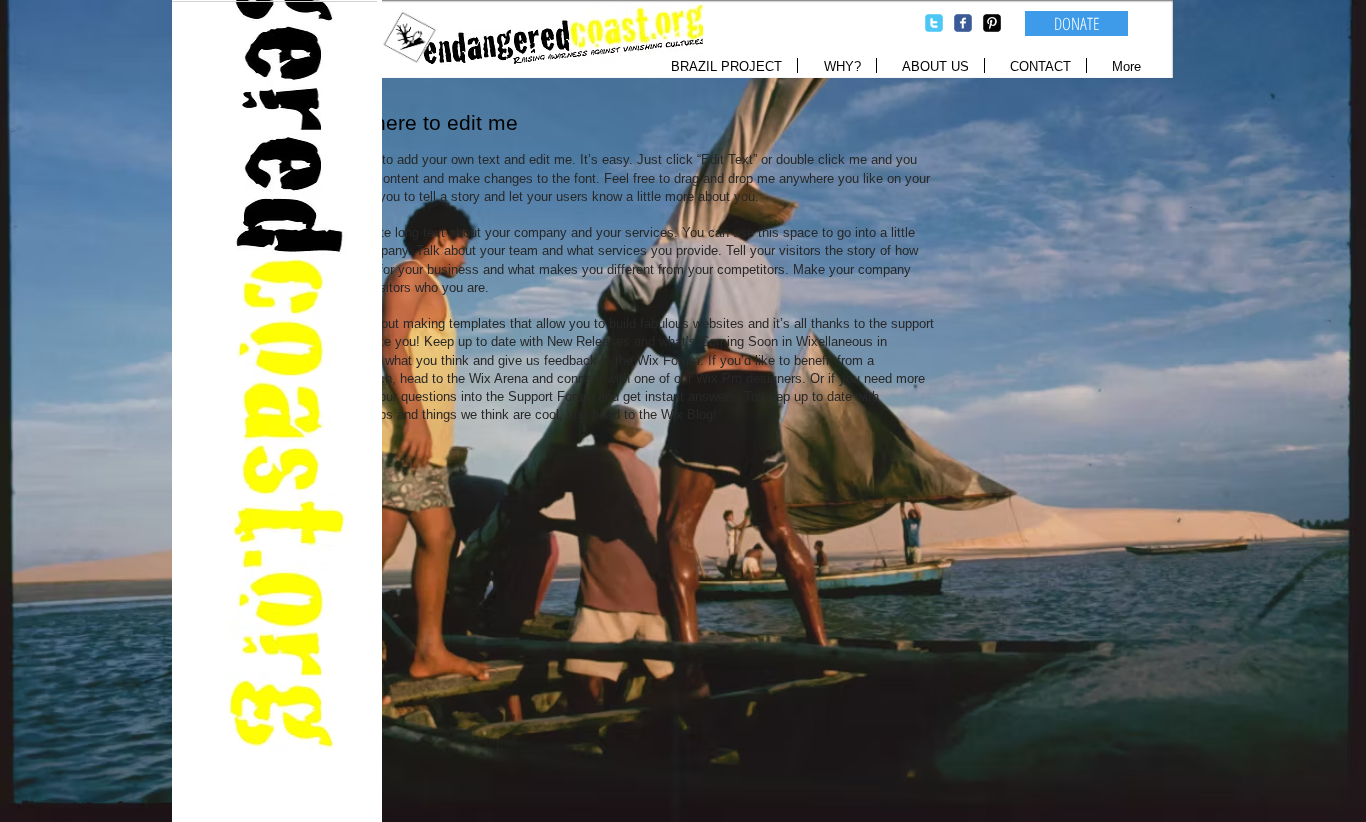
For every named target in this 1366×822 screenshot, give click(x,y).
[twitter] (934, 23)
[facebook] (963, 23)
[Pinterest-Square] (992, 23)
